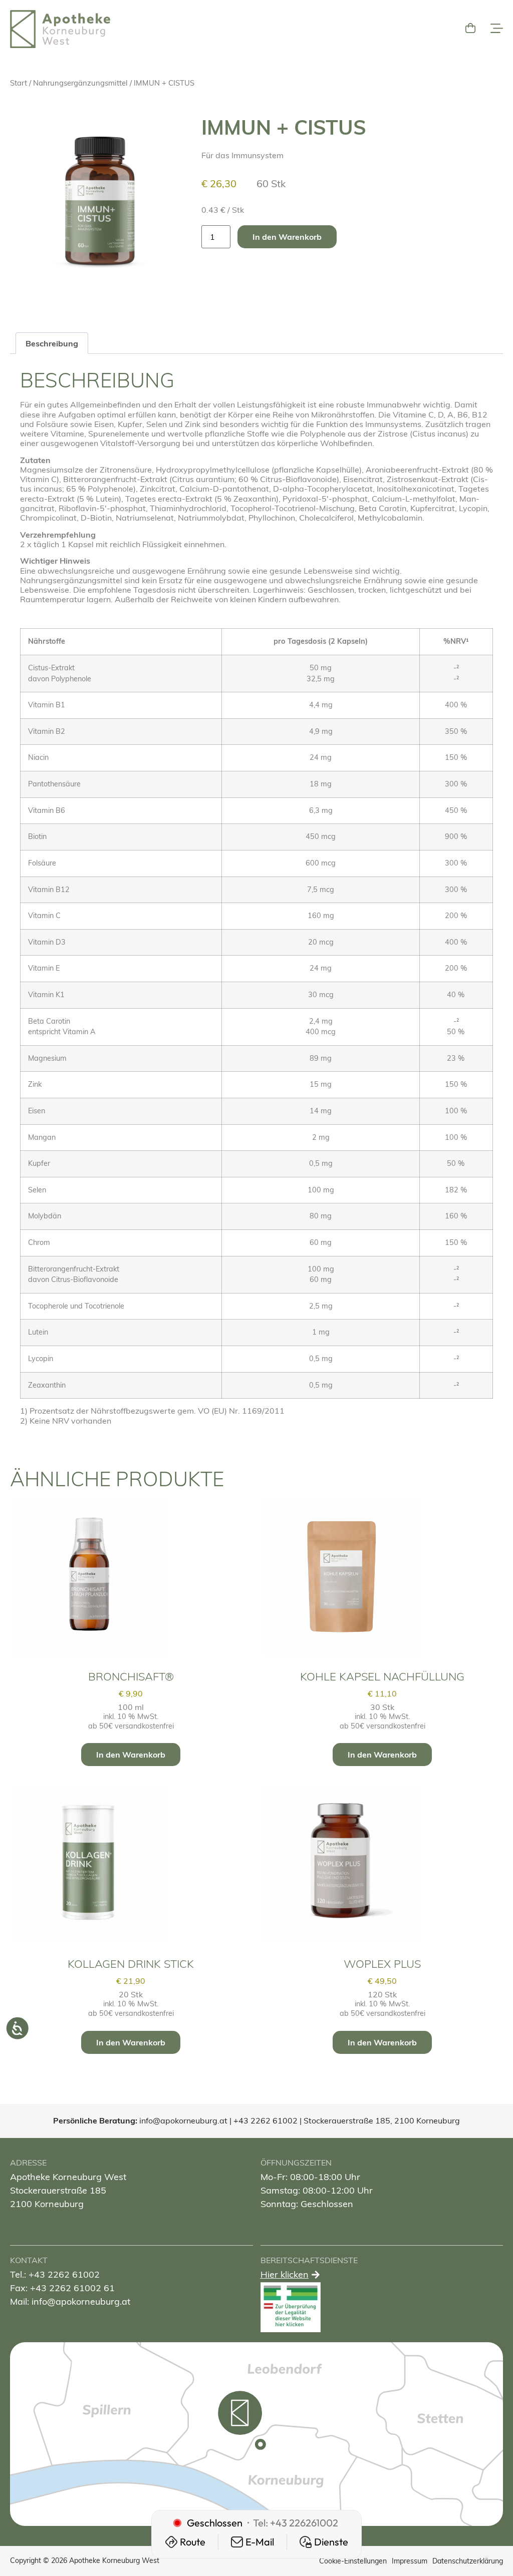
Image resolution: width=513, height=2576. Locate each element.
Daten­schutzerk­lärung (468, 2561)
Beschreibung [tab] (52, 343)
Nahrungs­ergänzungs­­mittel (80, 83)
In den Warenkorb (287, 237)
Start (19, 83)
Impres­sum (410, 2561)
